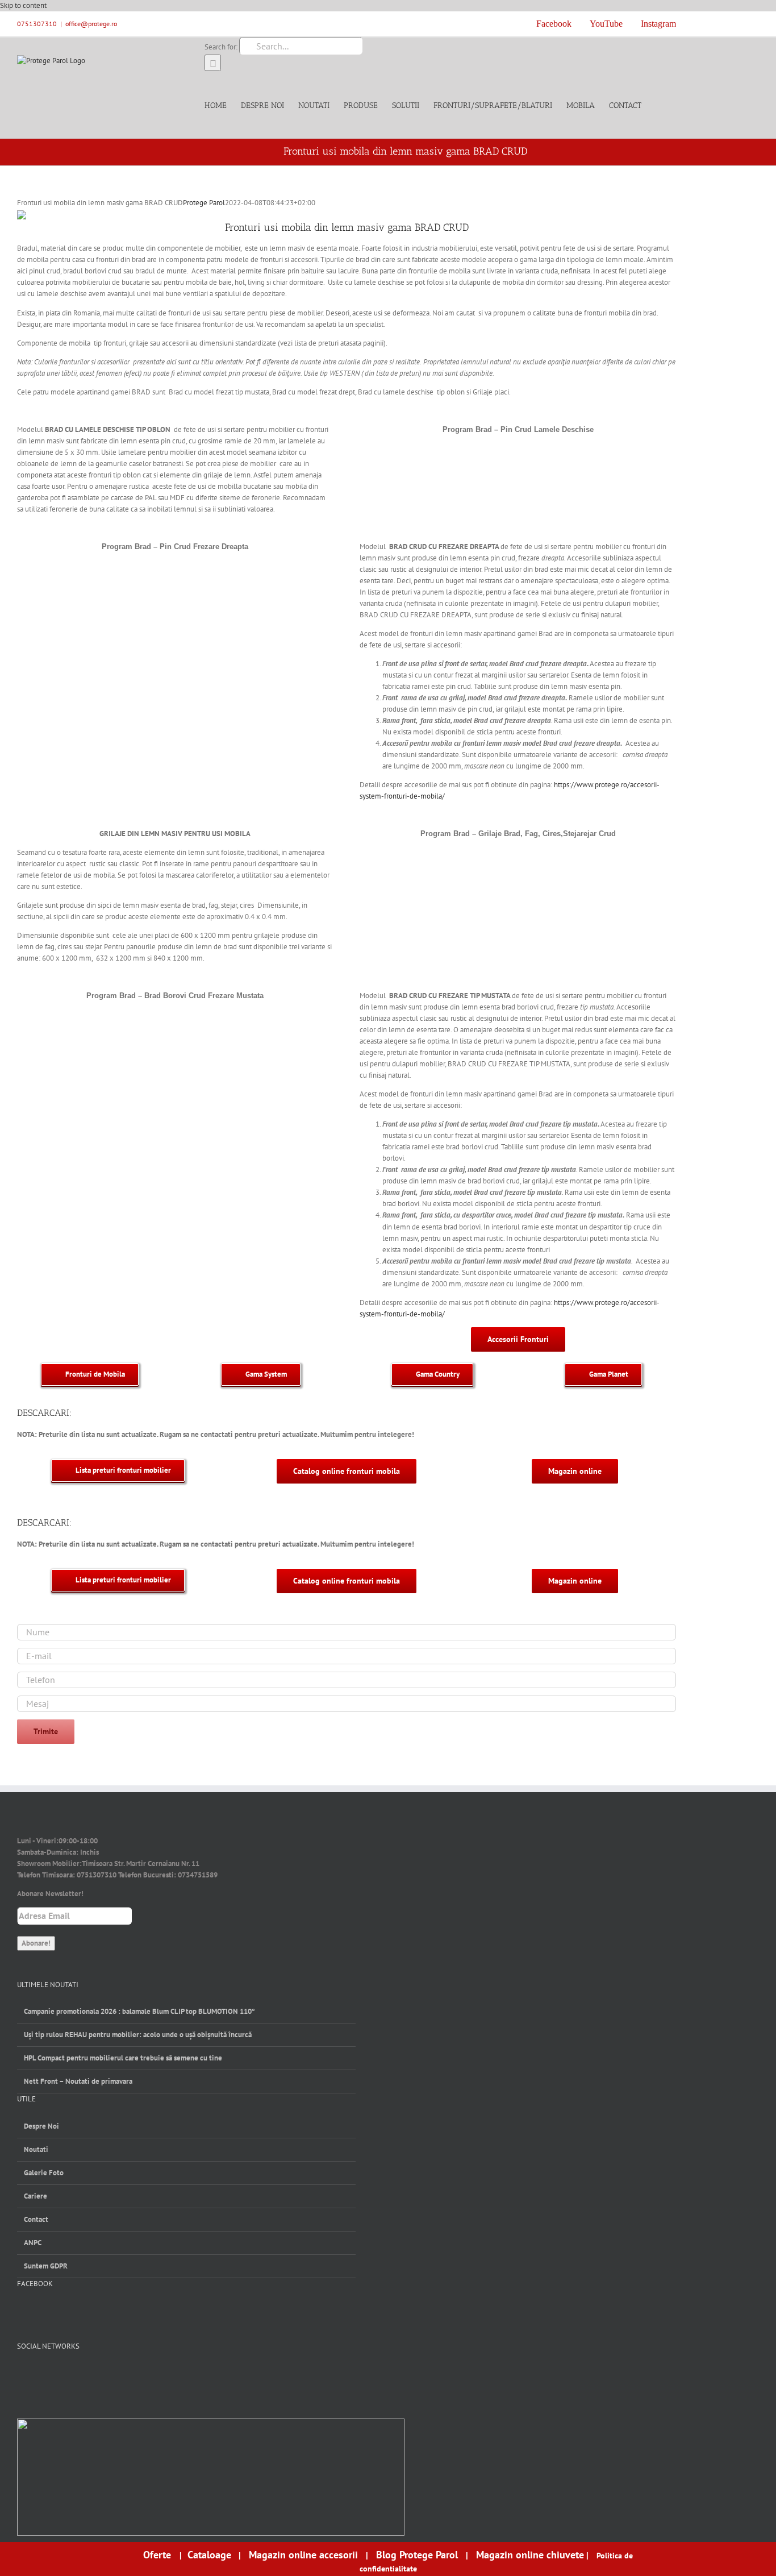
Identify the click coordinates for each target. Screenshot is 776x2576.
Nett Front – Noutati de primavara (78, 2081)
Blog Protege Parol (417, 2555)
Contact (36, 2219)
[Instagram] (60, 2375)
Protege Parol (204, 203)
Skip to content (23, 5)
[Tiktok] (79, 2375)
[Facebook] (22, 2375)
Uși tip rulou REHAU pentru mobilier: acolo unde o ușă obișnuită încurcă (138, 2035)
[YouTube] (41, 2375)
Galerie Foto (44, 2173)
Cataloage (209, 2555)
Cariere (36, 2196)
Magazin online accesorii (303, 2555)
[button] (659, 105)
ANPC (33, 2243)
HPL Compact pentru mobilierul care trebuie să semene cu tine (123, 2058)
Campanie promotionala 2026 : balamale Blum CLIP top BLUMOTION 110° (139, 2011)
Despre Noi (41, 2126)
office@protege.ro (91, 24)
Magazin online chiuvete (530, 2555)
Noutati (36, 2149)
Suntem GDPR (46, 2266)
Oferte (158, 2555)
